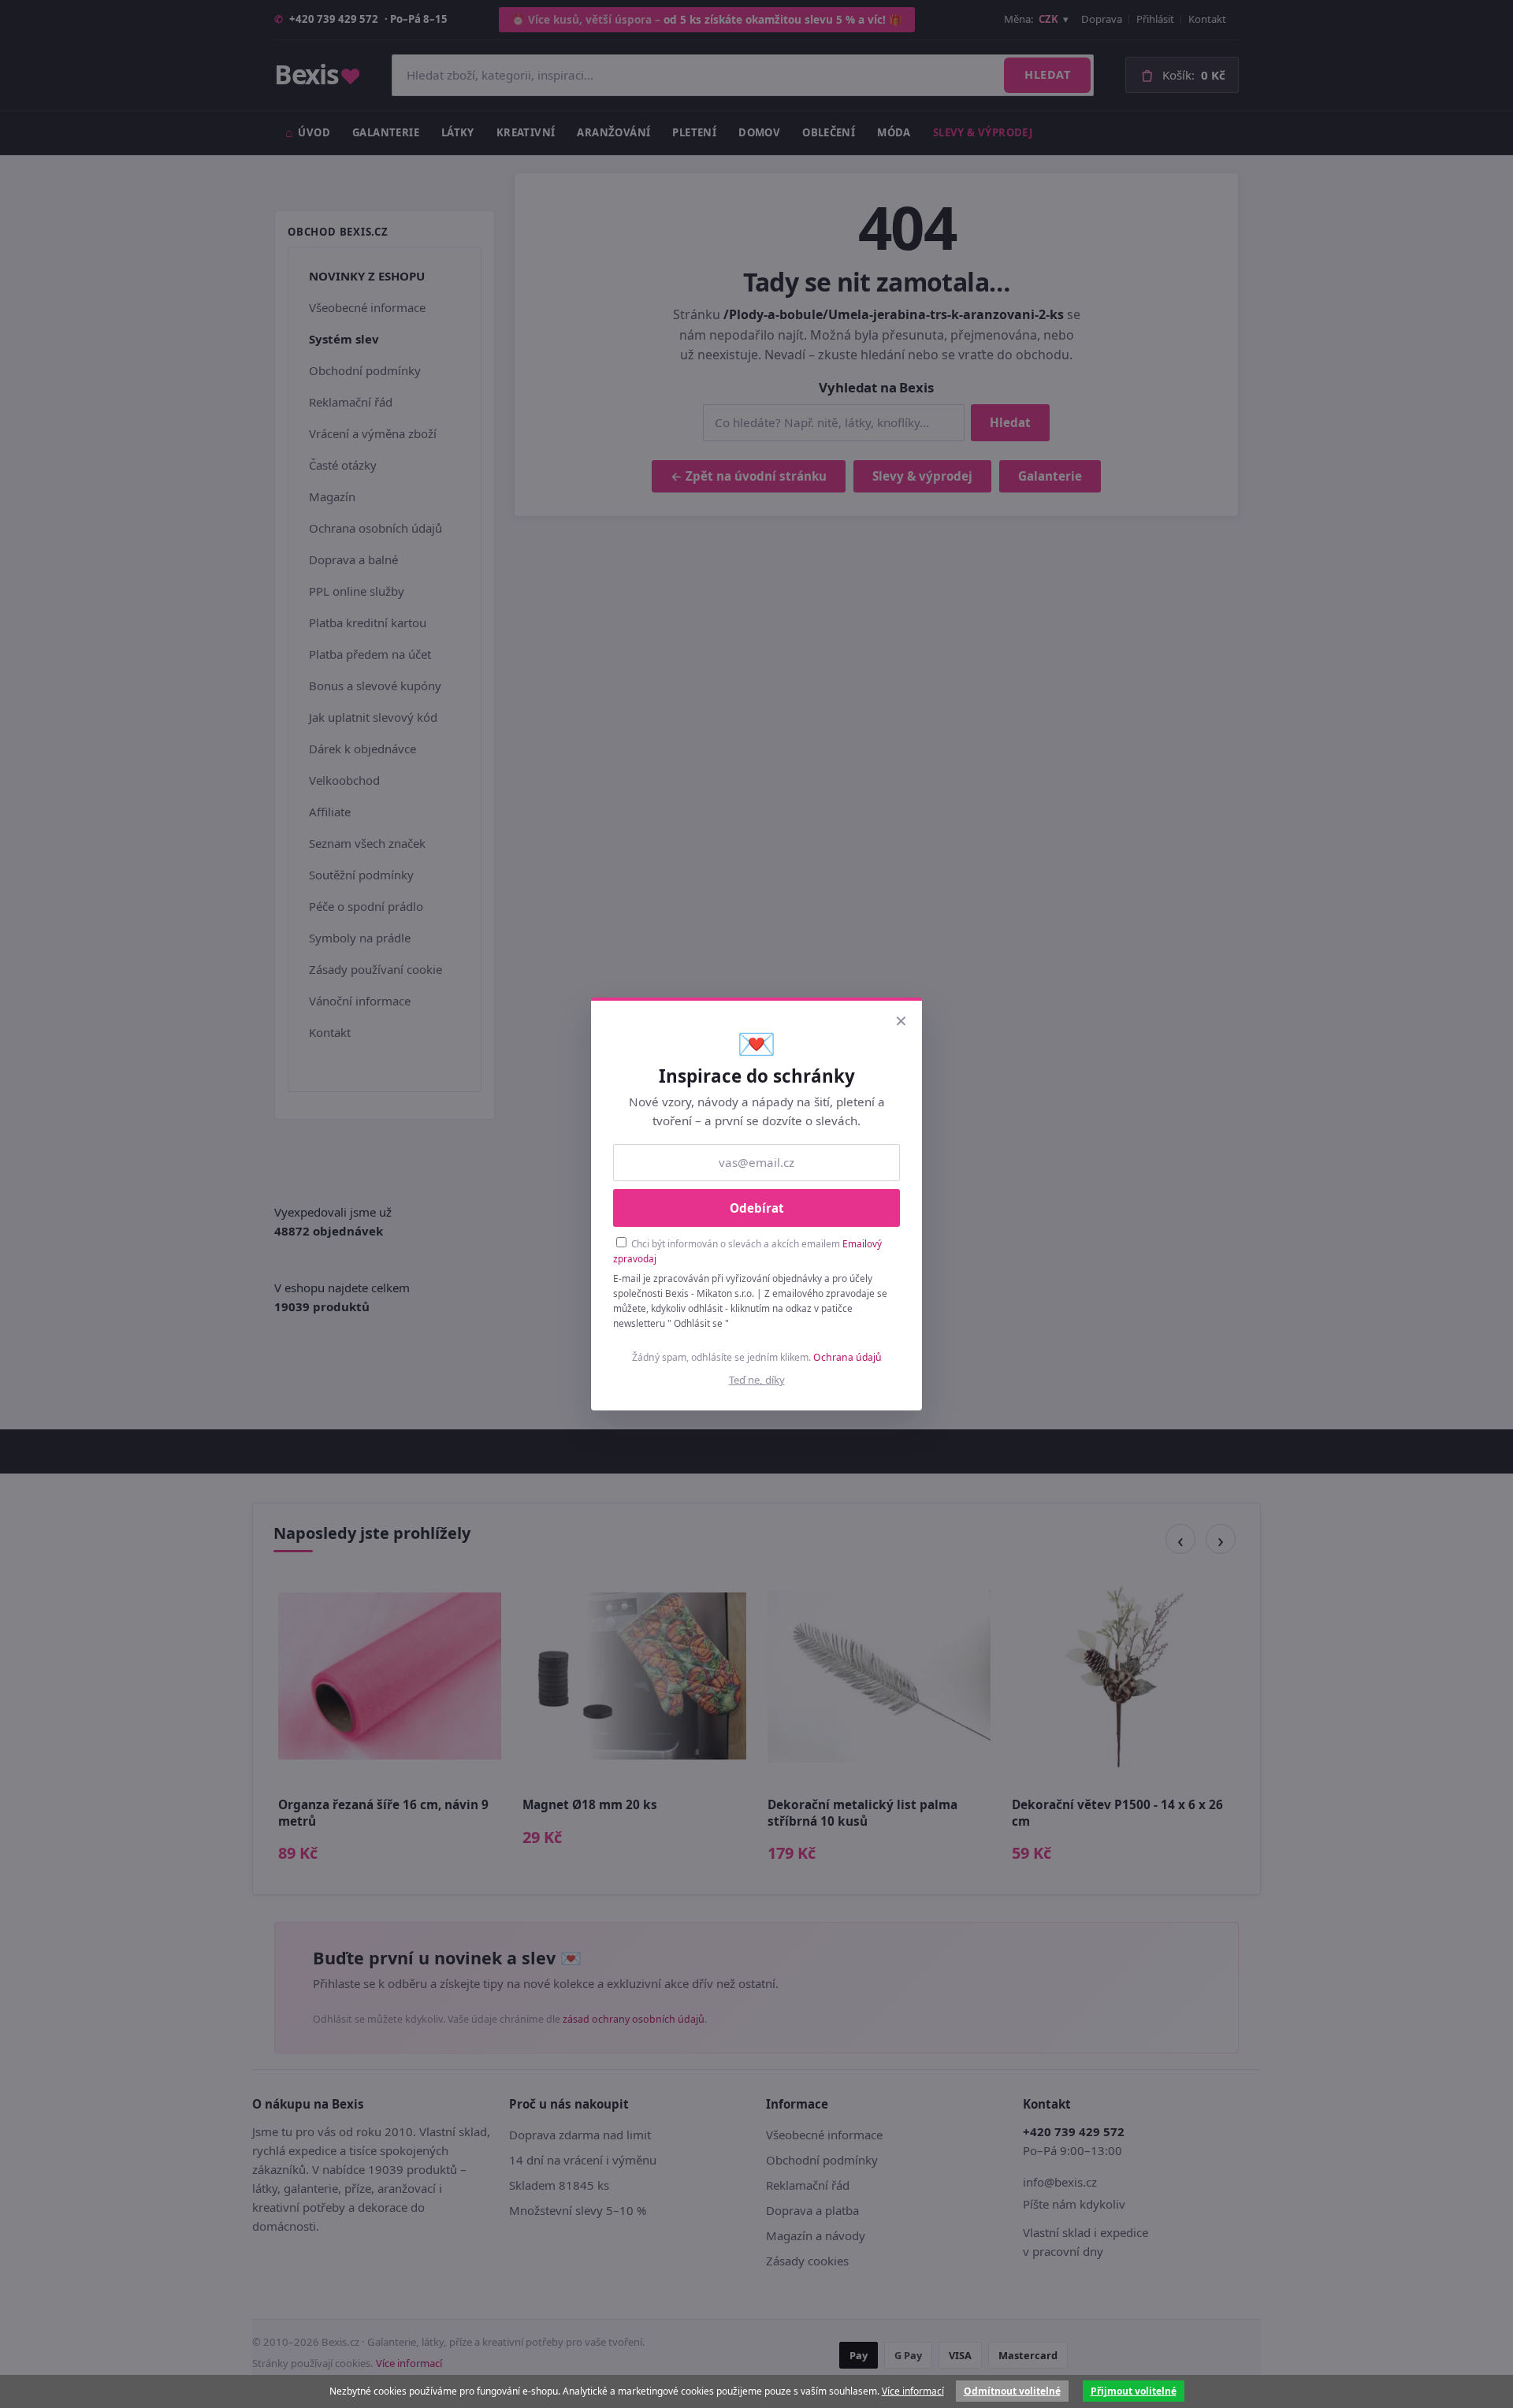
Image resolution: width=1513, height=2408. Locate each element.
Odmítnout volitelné (1012, 2391)
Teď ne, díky (757, 1380)
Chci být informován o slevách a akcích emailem (747, 1251)
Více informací (913, 2391)
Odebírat (757, 1208)
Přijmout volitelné (1134, 2391)
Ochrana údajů (848, 1357)
